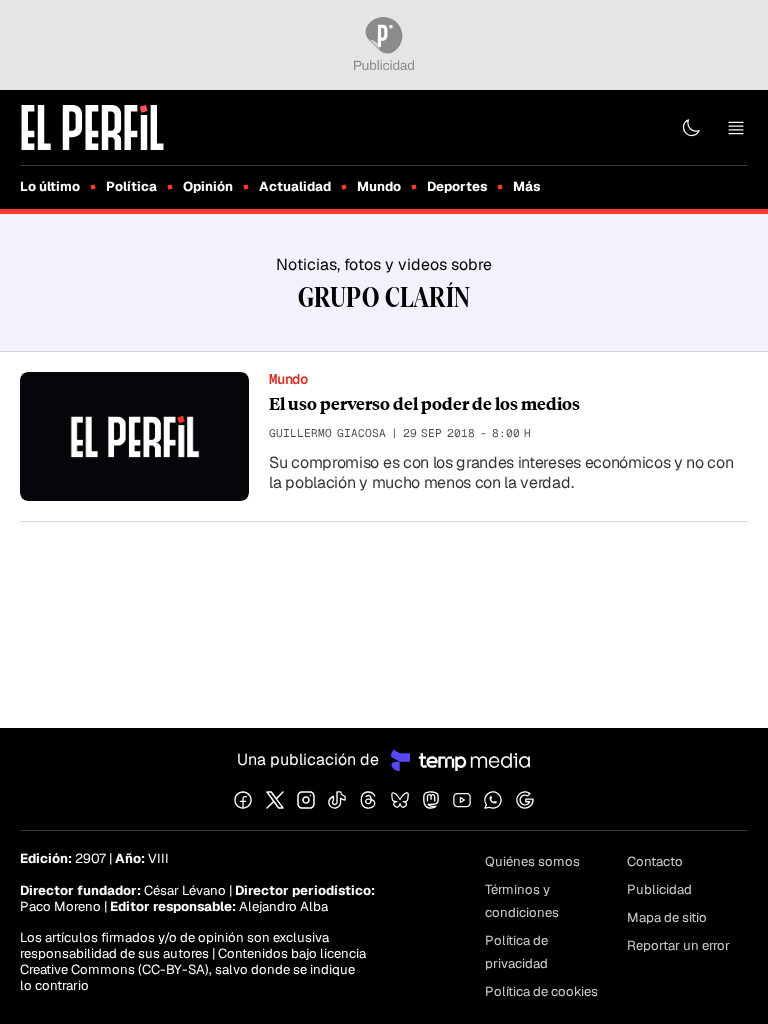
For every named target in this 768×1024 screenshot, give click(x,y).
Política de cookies (541, 991)
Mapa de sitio (667, 917)
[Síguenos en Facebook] (243, 800)
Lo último (50, 186)
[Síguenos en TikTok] (337, 800)
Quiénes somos (532, 861)
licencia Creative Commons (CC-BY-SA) (193, 961)
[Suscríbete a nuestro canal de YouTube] (462, 800)
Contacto (655, 861)
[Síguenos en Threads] (368, 800)
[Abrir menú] (736, 128)
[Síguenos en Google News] (525, 800)
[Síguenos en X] (275, 800)
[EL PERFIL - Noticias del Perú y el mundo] (92, 126)
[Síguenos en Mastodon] (431, 800)
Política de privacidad (516, 952)
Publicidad (659, 889)
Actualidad (295, 186)
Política (131, 186)
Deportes (457, 186)
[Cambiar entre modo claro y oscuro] (691, 128)
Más (526, 186)
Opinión (208, 186)
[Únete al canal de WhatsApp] (493, 800)
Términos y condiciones (522, 901)
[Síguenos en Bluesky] (400, 800)
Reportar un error (678, 945)
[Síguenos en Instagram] (306, 800)
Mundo (379, 186)
